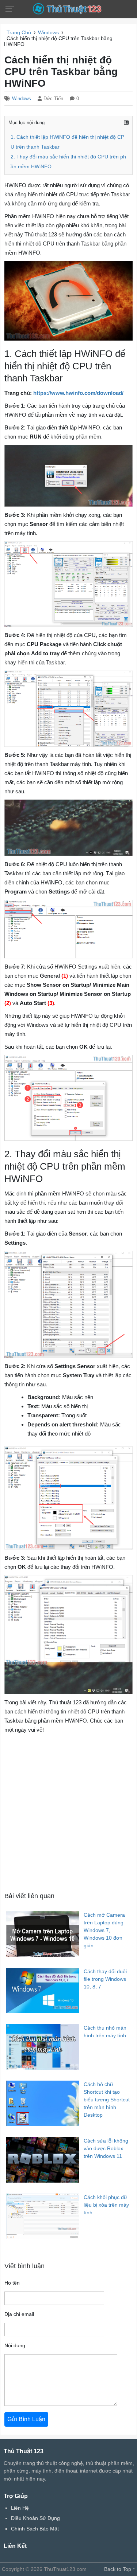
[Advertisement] (68, 1812)
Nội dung (15, 2345)
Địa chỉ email (19, 2314)
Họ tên (12, 2283)
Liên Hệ (20, 2508)
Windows (22, 99)
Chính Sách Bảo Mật (35, 2529)
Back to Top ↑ (120, 2569)
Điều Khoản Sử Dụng (35, 2518)
